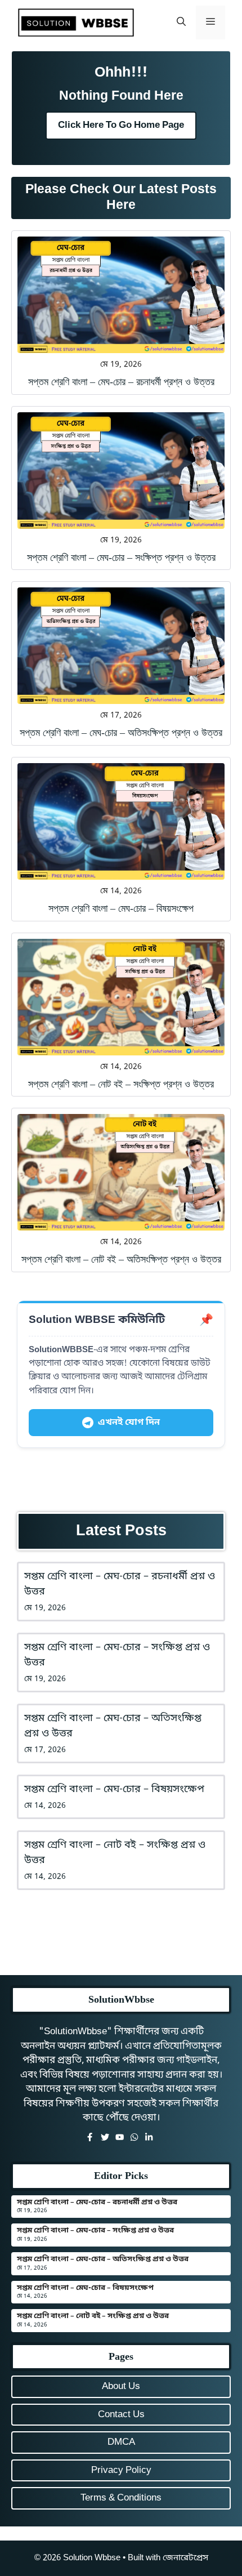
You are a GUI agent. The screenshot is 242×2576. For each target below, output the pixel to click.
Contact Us (121, 2415)
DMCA (121, 2442)
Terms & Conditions (121, 2498)
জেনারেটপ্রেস (185, 2558)
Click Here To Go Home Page (121, 125)
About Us (121, 2386)
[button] (181, 23)
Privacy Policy (121, 2470)
